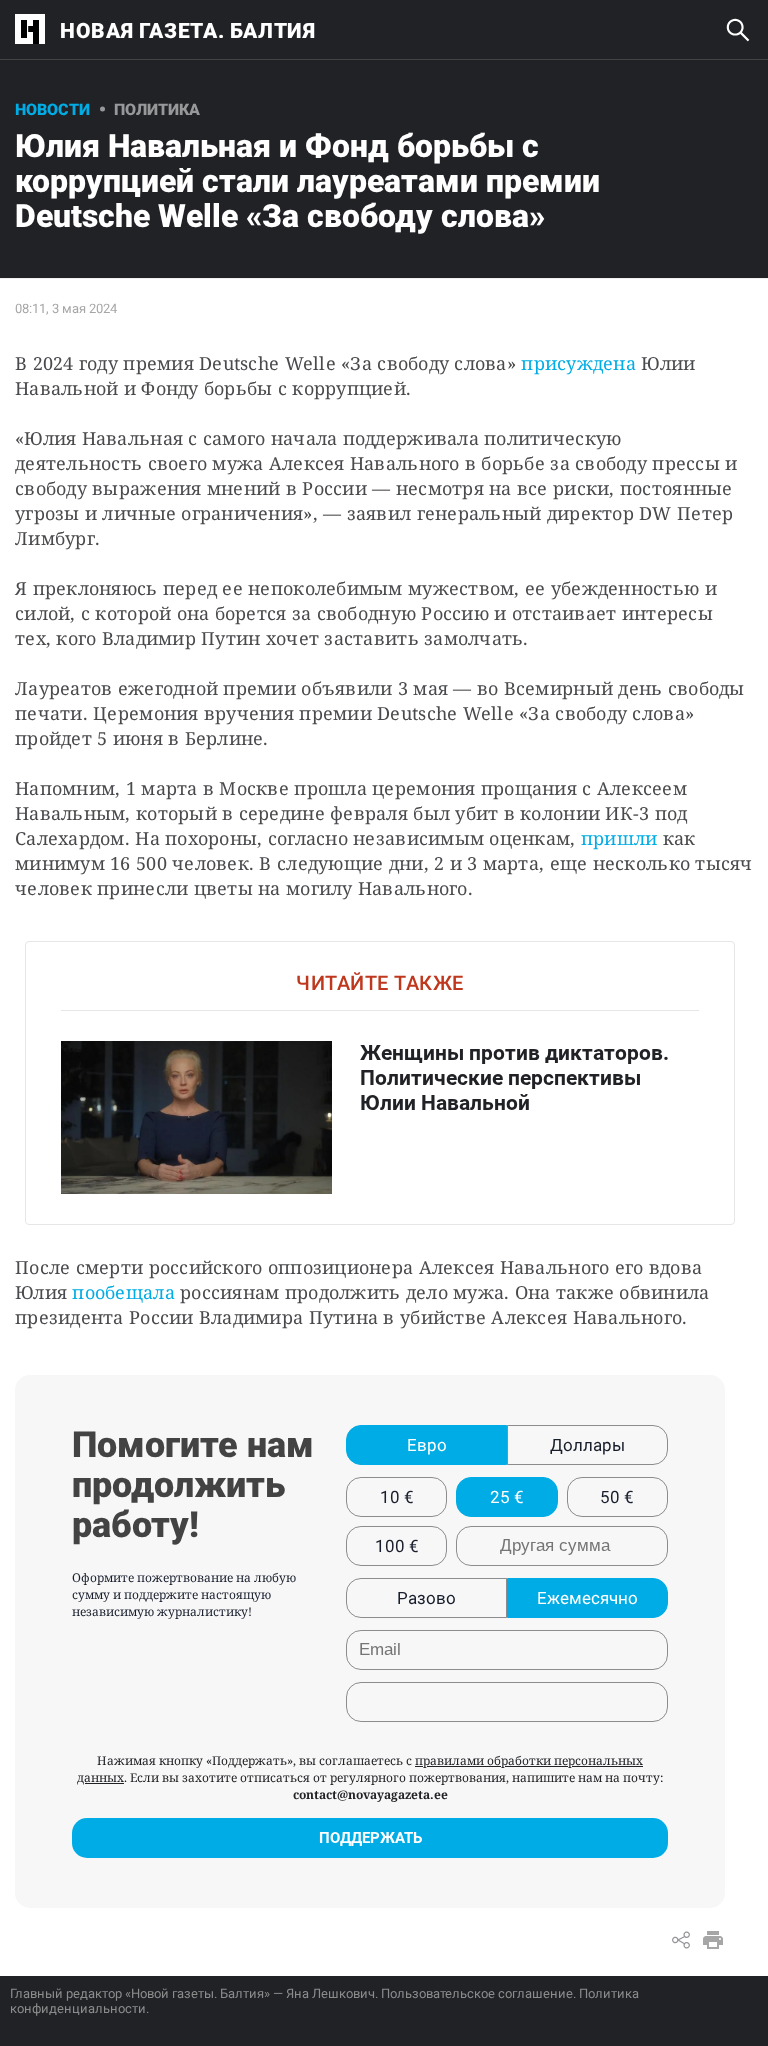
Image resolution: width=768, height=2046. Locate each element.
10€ (397, 1497)
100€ (397, 1546)
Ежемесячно (587, 1598)
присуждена (578, 363)
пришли (619, 838)
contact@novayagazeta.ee (370, 1794)
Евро (427, 1445)
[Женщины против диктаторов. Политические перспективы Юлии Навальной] (380, 1082)
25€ (507, 1497)
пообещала (123, 1292)
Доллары (587, 1445)
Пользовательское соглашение (477, 1993)
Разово (426, 1598)
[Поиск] (738, 30)
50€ (617, 1497)
